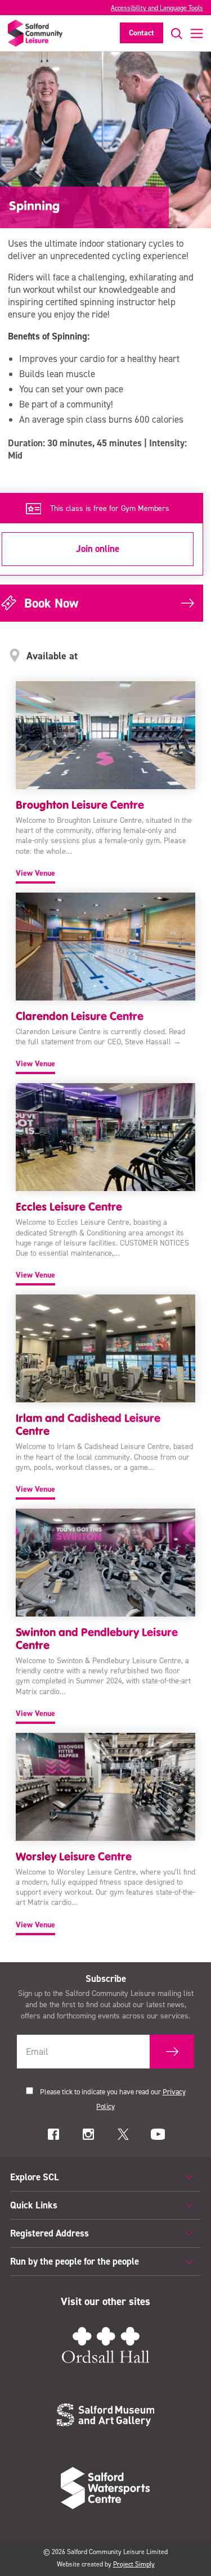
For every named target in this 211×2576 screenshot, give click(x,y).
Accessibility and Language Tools (157, 8)
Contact (142, 33)
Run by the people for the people (75, 2261)
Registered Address (50, 2233)
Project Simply (134, 2564)
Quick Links (34, 2205)
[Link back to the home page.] (35, 33)
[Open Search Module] (173, 33)
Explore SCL (35, 2177)
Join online (98, 549)
